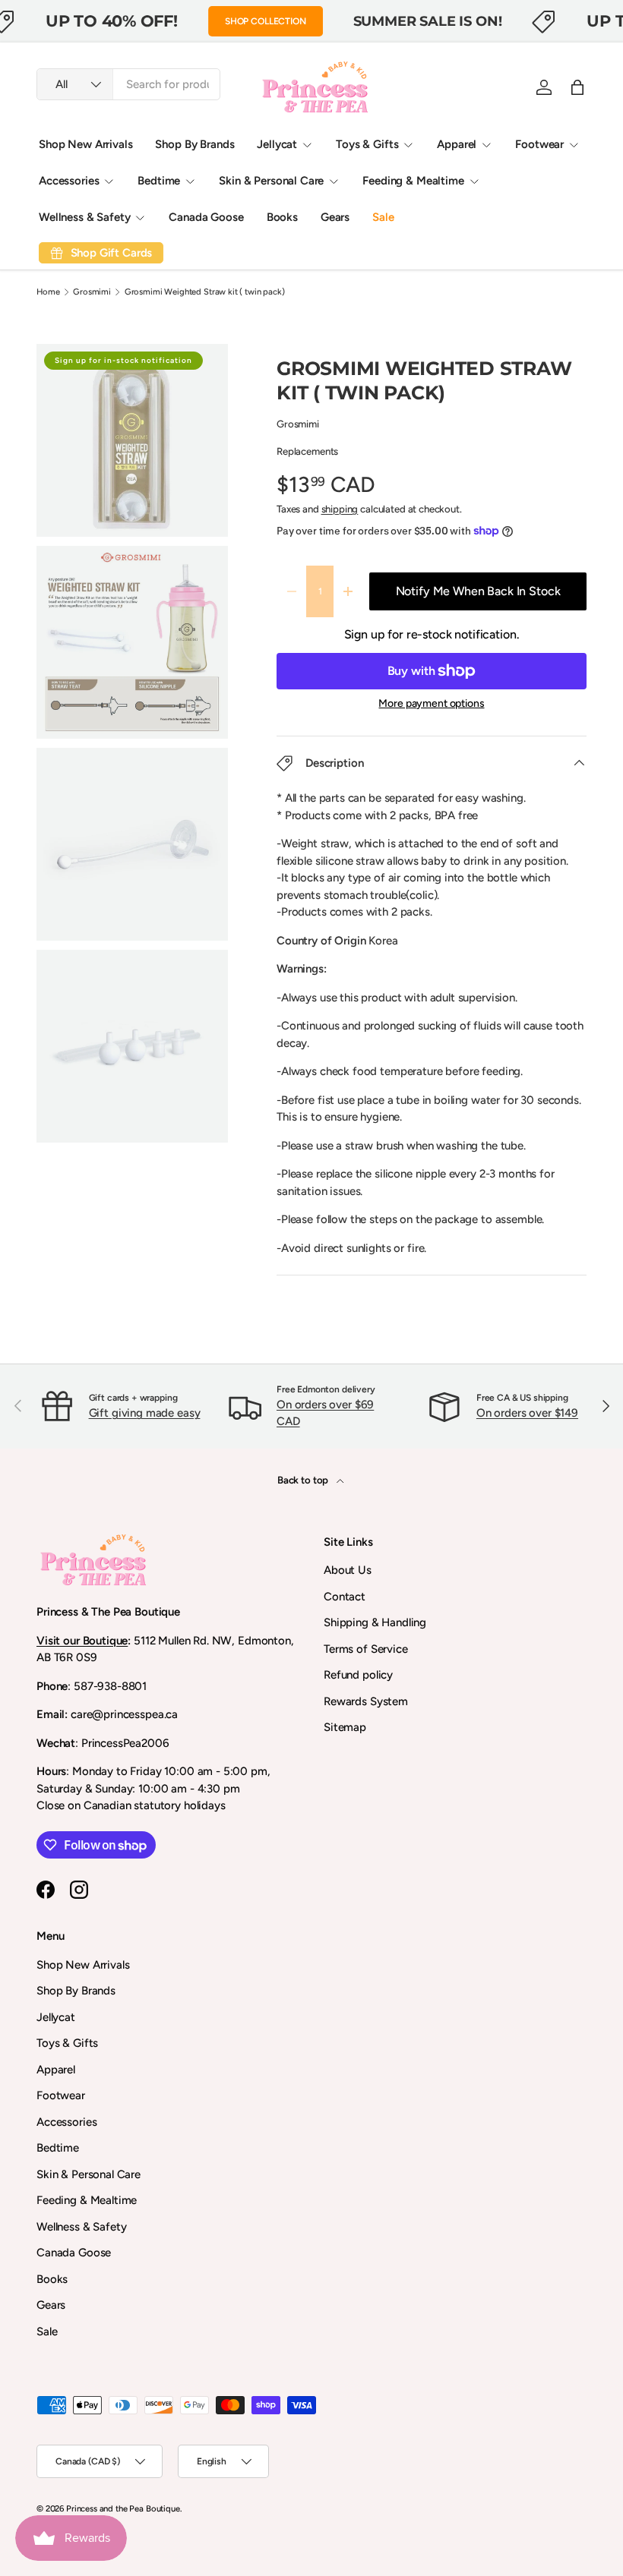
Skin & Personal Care (89, 2174)
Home (48, 292)
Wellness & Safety (81, 2227)
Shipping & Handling (375, 1622)
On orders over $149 (527, 1413)
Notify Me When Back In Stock (478, 591)
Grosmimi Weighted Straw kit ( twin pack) (205, 292)
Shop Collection (266, 21)
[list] (137, 748)
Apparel (56, 2070)
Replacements (307, 451)
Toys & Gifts (67, 2043)
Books (282, 217)
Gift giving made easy (145, 1413)
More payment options (431, 703)
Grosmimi (92, 292)
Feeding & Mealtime (87, 2200)
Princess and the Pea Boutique (123, 2508)
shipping (340, 509)
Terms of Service (366, 1649)
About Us (348, 1570)
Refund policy (358, 1675)
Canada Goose (206, 217)
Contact (345, 1597)
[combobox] (128, 84)
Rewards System (366, 1701)
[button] (577, 87)
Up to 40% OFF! (112, 20)
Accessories (66, 2122)
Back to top (304, 1480)
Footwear (61, 2095)
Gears (335, 217)
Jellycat (56, 2017)
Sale (383, 217)
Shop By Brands (194, 144)
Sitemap (345, 1727)
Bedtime (58, 2148)
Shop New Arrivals (85, 144)
